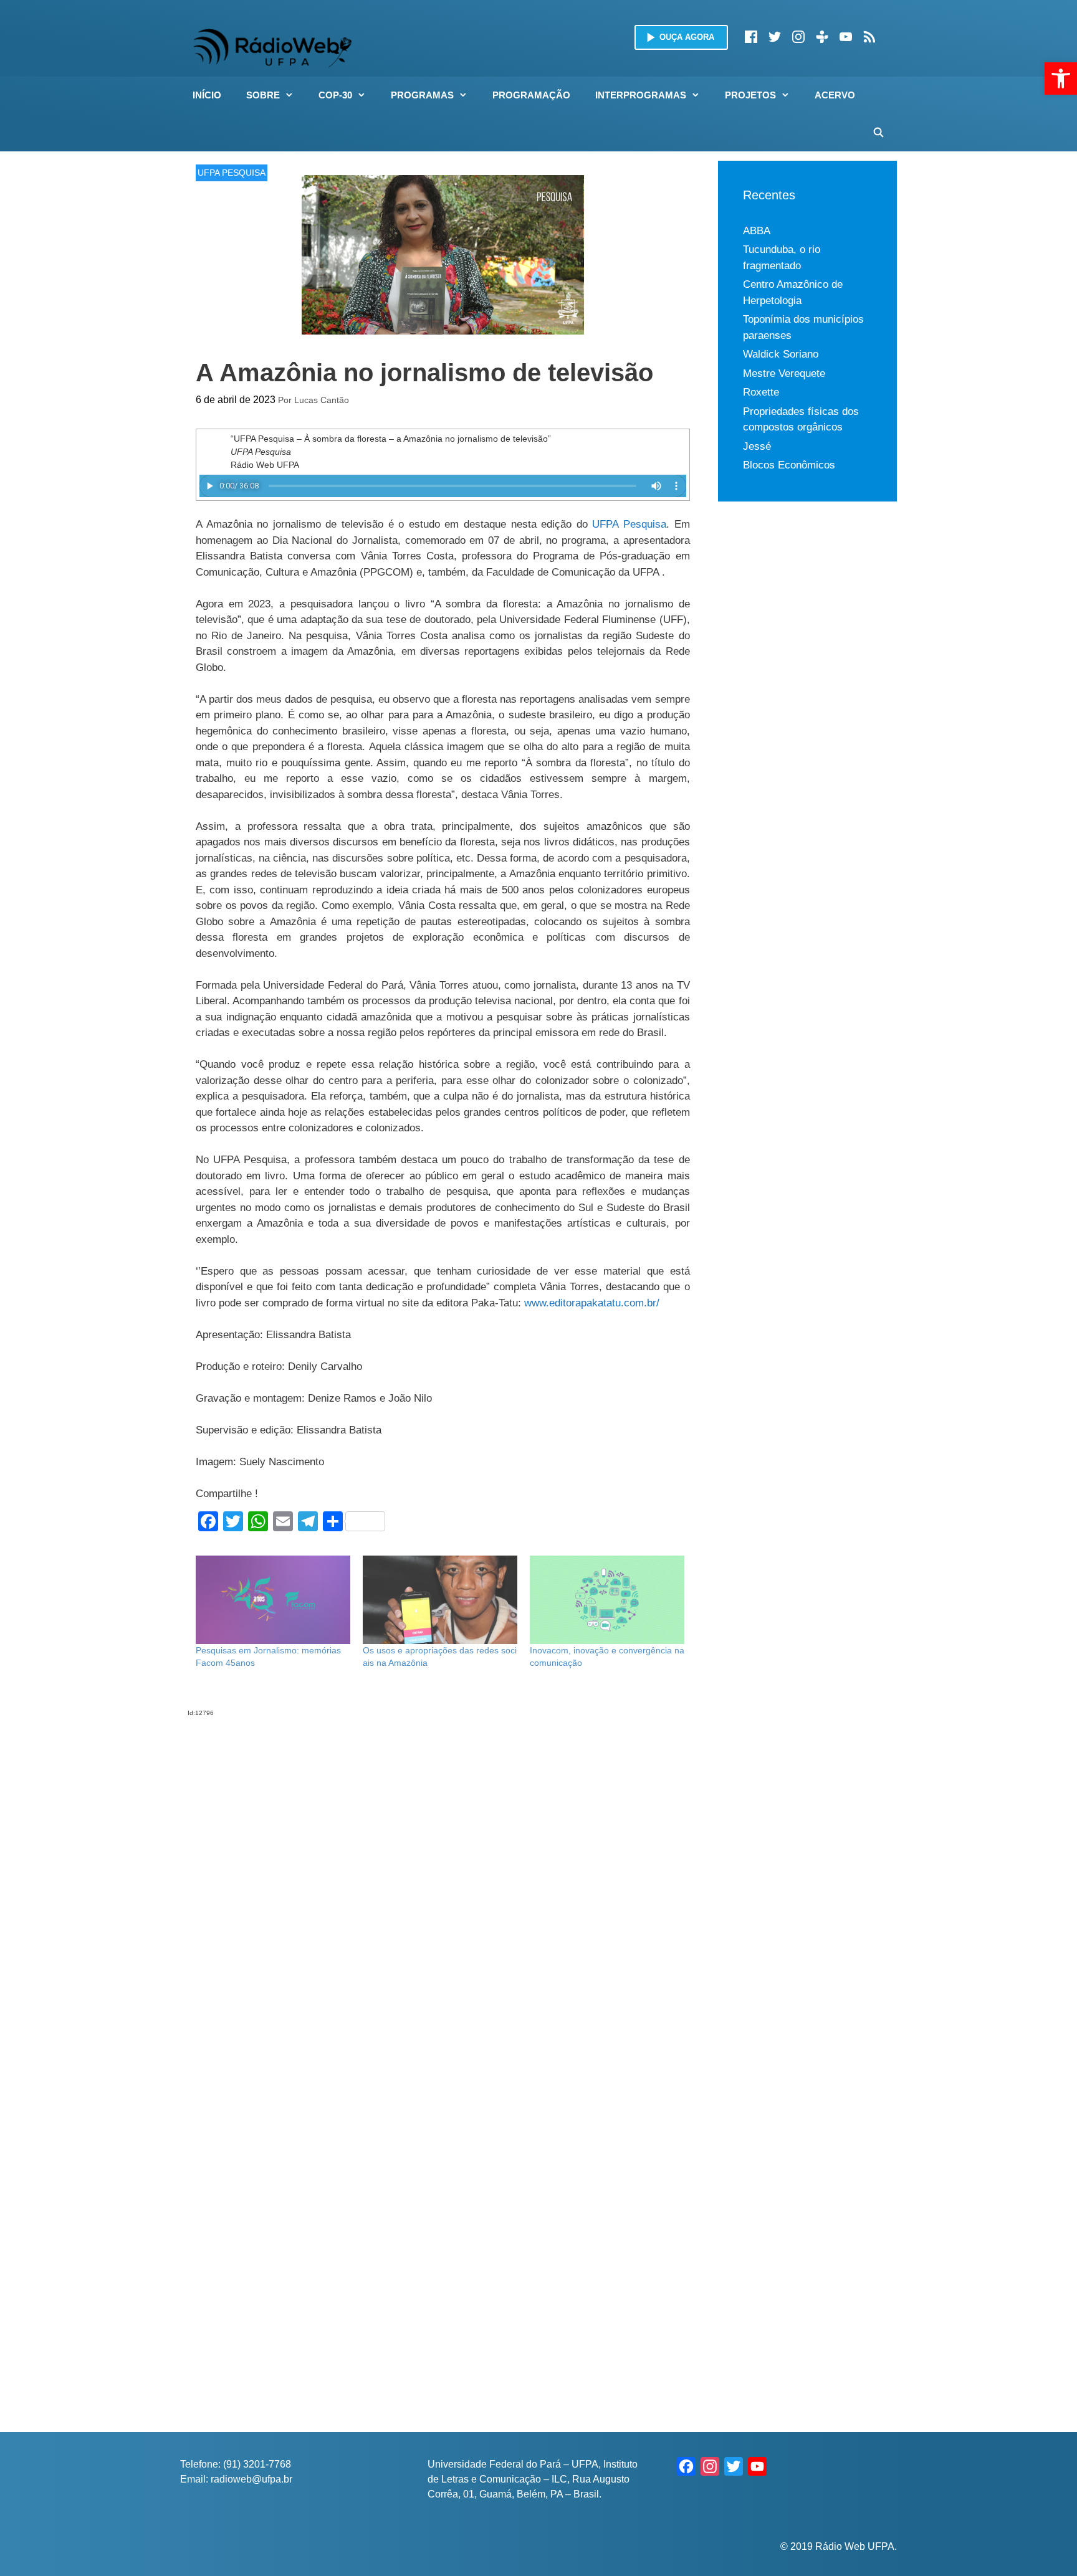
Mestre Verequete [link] (784, 373)
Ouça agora (687, 37)
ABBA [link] (757, 231)
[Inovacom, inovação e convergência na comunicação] (607, 1600)
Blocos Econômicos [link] (789, 465)
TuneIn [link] (822, 37)
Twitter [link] (775, 37)
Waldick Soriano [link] (781, 354)
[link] (1061, 78)
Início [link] (207, 95)
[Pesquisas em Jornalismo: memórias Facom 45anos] (273, 1600)
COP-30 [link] (335, 95)
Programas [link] (422, 95)
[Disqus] (443, 1873)
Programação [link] (531, 95)
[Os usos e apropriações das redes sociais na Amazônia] (440, 1600)
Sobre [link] (263, 95)
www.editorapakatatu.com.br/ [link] (592, 1303)
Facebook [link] (751, 37)
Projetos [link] (750, 95)
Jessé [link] (757, 446)
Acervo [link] (835, 95)
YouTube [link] (846, 37)
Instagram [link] (798, 37)
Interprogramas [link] (641, 95)
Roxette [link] (761, 392)
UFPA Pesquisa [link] (629, 524)
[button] (293, 95)
